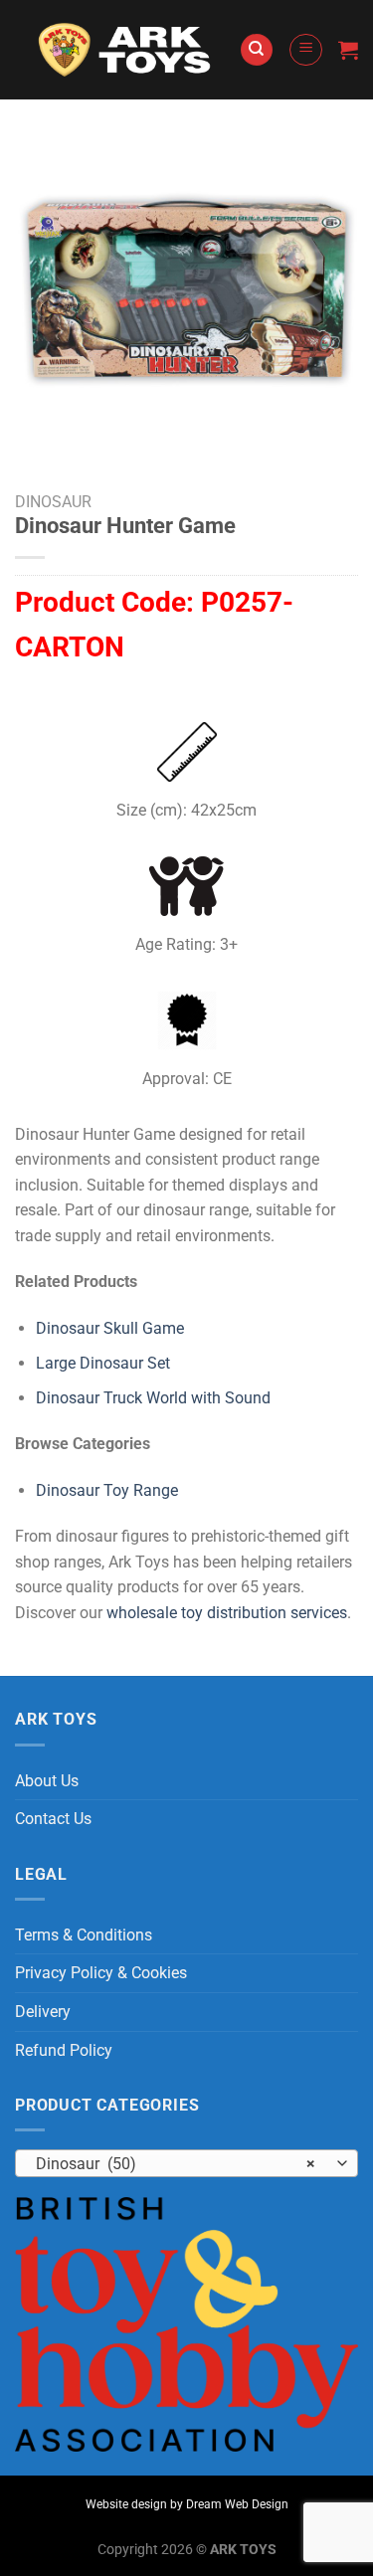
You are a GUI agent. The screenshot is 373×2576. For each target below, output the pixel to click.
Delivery (43, 2012)
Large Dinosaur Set (103, 1363)
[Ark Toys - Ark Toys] (127, 50)
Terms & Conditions (84, 1935)
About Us (47, 1781)
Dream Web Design (237, 2504)
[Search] (257, 50)
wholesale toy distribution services (227, 1613)
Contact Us (53, 1819)
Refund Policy (64, 2050)
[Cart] (348, 50)
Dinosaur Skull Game (110, 1328)
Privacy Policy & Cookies (101, 1973)
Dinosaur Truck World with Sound (153, 1398)
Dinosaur (53, 502)
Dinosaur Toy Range (107, 1490)
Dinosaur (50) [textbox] (176, 2164)
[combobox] (186, 2163)
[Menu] (306, 50)
